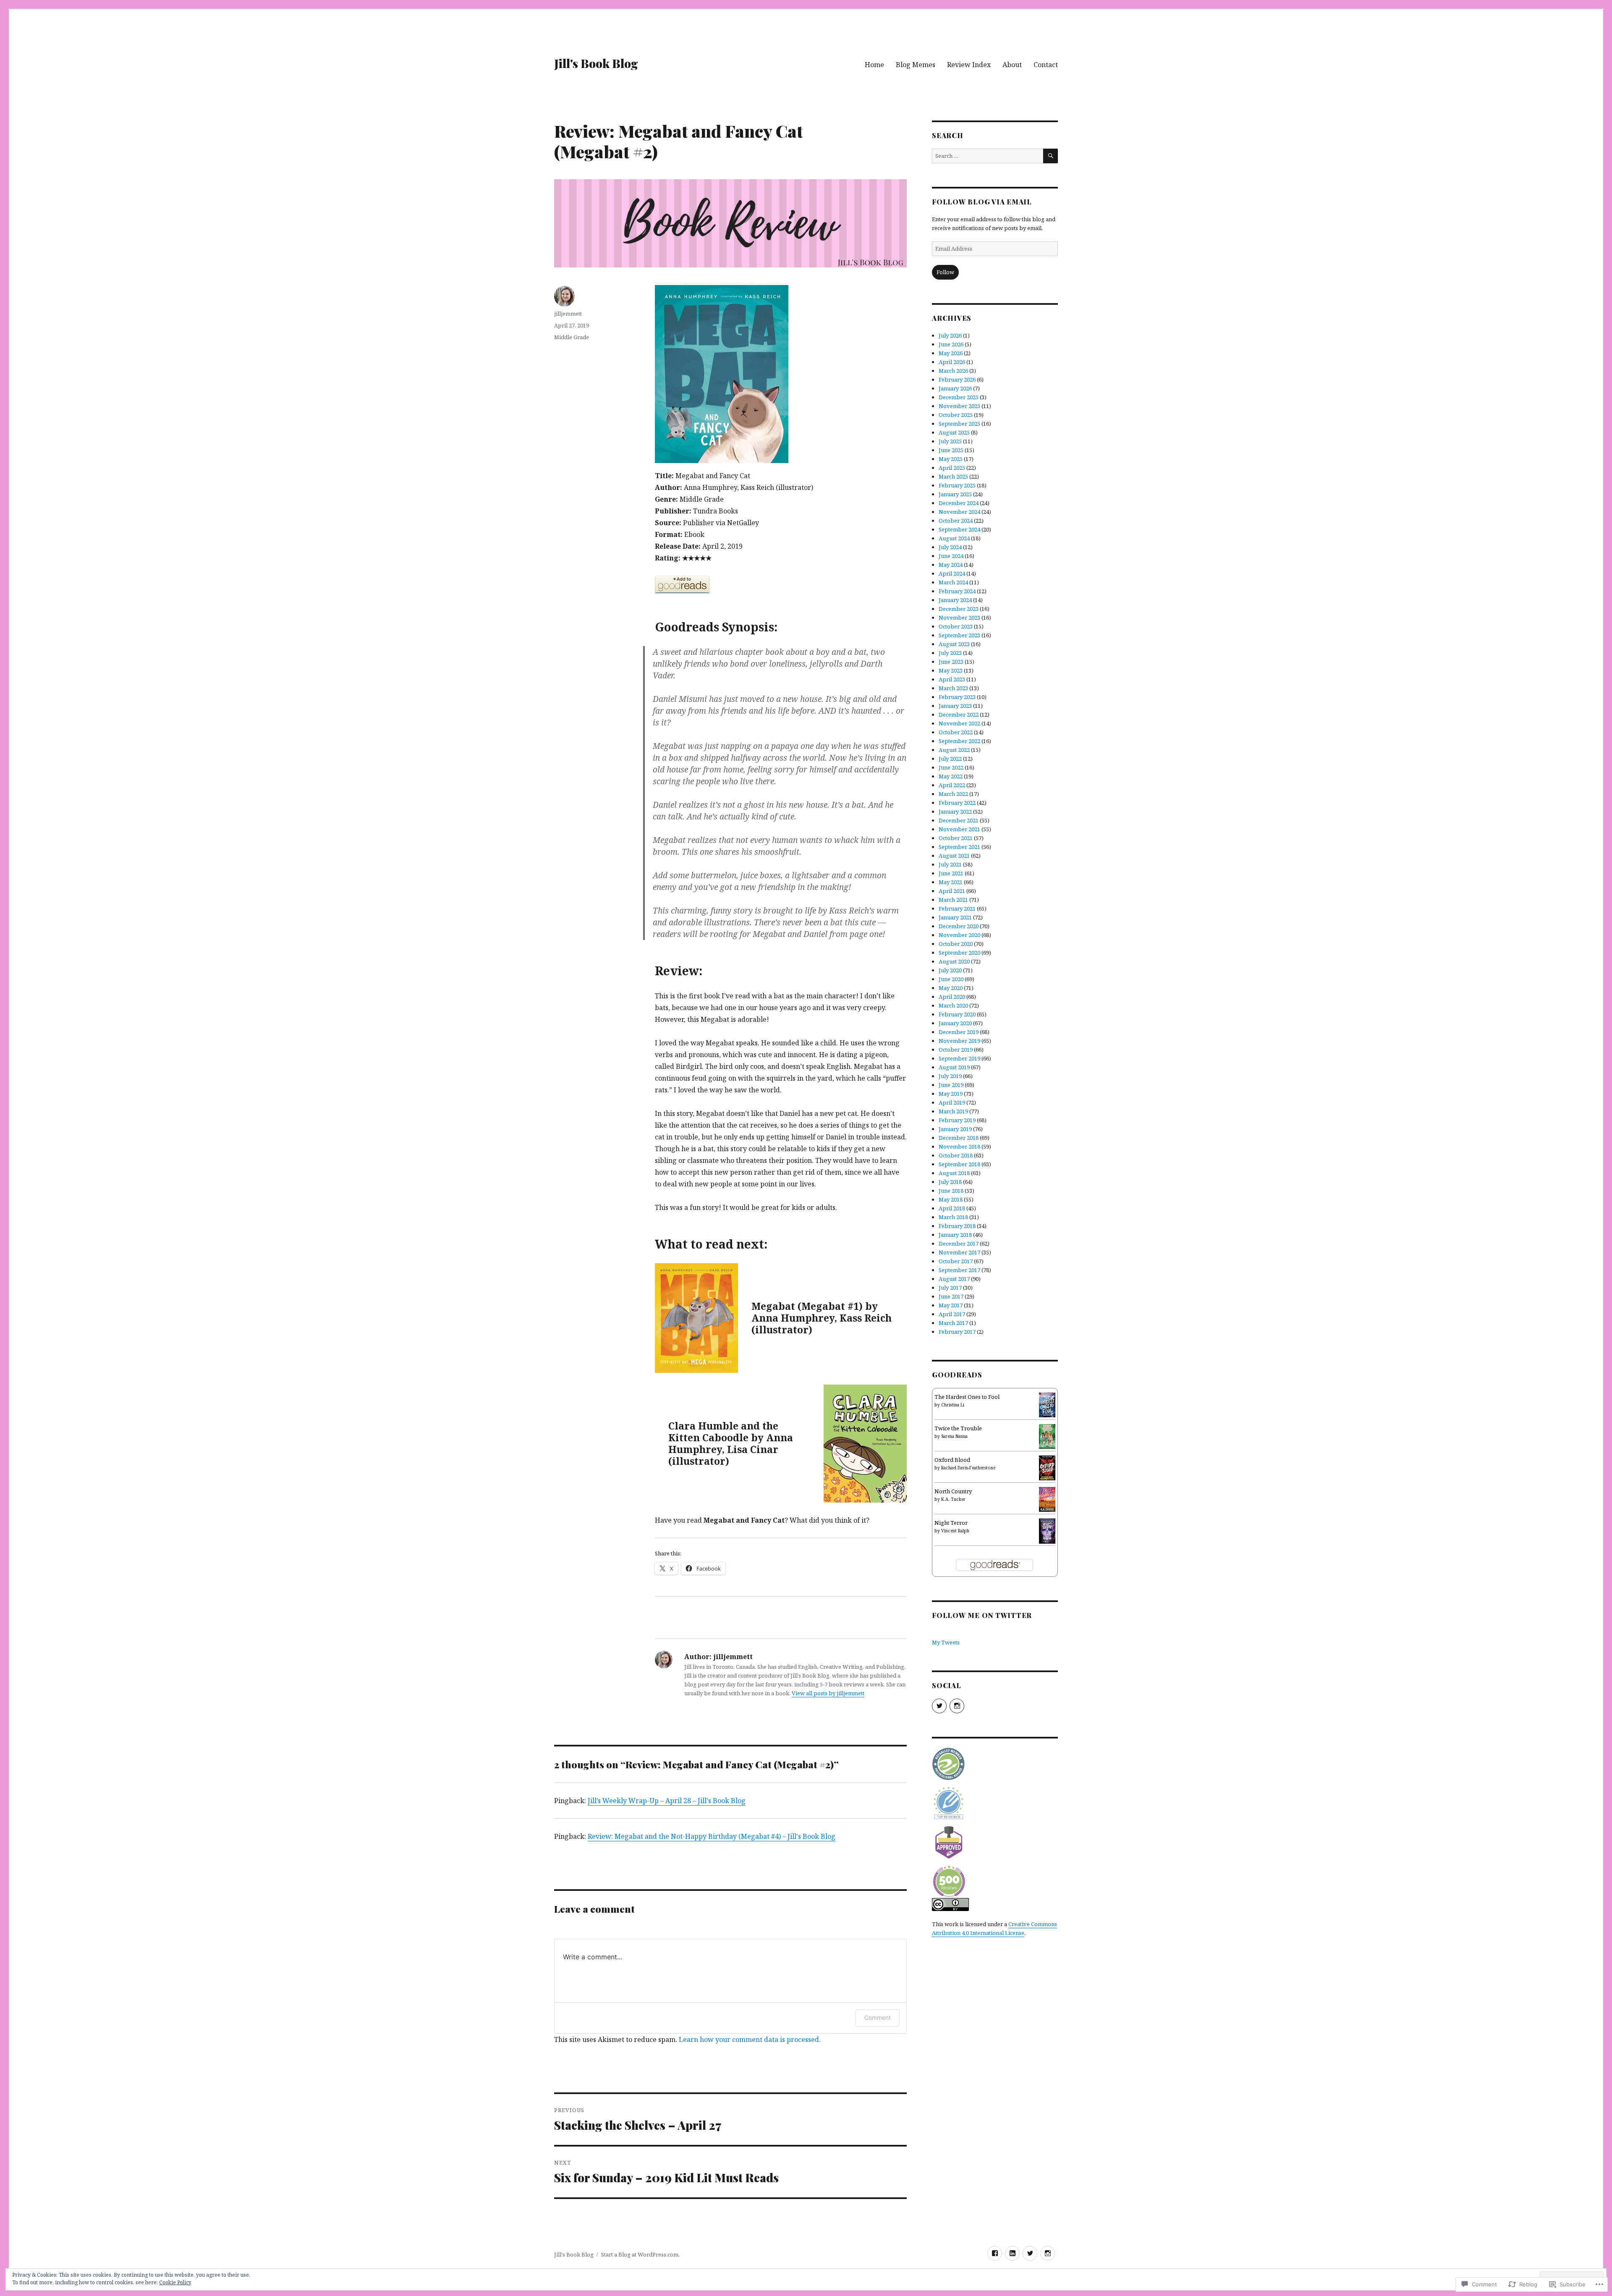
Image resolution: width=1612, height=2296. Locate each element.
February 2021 (957, 908)
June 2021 (951, 873)
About (1012, 65)
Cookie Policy (175, 2282)
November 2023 (959, 618)
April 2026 (952, 362)
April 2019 (952, 1102)
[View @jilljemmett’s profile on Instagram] (957, 1706)
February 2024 (957, 591)
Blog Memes (916, 65)
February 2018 (957, 1226)
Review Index (969, 65)
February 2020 (957, 1014)
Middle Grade (572, 337)
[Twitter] (1030, 2253)
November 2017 (959, 1252)
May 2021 (951, 882)
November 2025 (959, 406)
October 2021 (956, 838)
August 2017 (954, 1279)
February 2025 (957, 485)
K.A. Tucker (953, 1499)
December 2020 (959, 926)
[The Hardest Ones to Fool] (1047, 1404)
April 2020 (952, 997)
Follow (945, 272)
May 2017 (951, 1305)
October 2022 (956, 732)
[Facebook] (995, 2253)
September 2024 (959, 529)
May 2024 (951, 565)
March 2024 (953, 582)
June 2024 (951, 556)
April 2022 (952, 785)
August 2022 (954, 750)
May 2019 (951, 1094)
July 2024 (950, 547)
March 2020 (953, 1005)
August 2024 (954, 538)
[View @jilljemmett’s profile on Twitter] (939, 1706)
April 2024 (952, 573)
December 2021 (959, 820)
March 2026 (953, 371)
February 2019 (957, 1120)
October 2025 (956, 415)
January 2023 (955, 706)
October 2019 (956, 1050)
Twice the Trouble (958, 1428)
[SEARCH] (1051, 156)
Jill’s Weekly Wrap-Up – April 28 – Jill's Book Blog (667, 1801)
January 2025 (955, 494)
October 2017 (956, 1261)
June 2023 (951, 662)
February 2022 (957, 803)
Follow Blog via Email (982, 202)
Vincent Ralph (955, 1531)
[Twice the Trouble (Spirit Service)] (1047, 1436)
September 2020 (959, 953)
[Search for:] (988, 156)
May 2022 (951, 776)
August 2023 (954, 644)
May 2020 (951, 988)
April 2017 (952, 1314)
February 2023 (957, 697)
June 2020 (951, 979)
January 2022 (955, 812)
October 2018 (956, 1155)
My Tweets (946, 1642)
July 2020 (950, 970)
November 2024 (959, 512)
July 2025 (950, 441)
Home (874, 65)
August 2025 (954, 432)
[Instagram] (1048, 2253)
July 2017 (950, 1288)
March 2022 (953, 794)
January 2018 (955, 1235)
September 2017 (959, 1270)
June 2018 (951, 1191)
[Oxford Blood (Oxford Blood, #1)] (1047, 1467)
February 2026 (957, 380)
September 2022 (959, 741)
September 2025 (959, 424)
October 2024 (956, 521)
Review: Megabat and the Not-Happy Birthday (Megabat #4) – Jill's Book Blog (712, 1836)
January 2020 (955, 1023)
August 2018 (954, 1173)
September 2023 (959, 635)
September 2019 (959, 1058)
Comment (878, 2017)
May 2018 (951, 1199)
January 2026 (955, 388)
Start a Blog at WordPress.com (640, 2254)
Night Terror (951, 1523)
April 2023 (952, 679)
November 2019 (959, 1041)
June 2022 (951, 767)
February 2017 (957, 1332)
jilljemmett (568, 314)
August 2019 (954, 1067)
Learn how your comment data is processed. (750, 2039)
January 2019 (955, 1129)
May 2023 (951, 670)
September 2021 (959, 847)
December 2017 (959, 1244)
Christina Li (953, 1405)
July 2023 (950, 653)
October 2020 (956, 944)
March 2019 (953, 1111)
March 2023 (953, 688)
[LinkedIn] (1012, 2253)
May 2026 (951, 353)
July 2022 (950, 759)
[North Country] (1047, 1499)
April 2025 (952, 468)
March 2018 (953, 1217)
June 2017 (951, 1296)
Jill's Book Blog (596, 63)
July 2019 (950, 1076)
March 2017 (953, 1323)
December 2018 (959, 1138)
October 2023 (956, 626)
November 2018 (959, 1147)
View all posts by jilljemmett (828, 1693)
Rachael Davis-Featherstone (968, 1468)
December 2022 (959, 715)
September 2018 (959, 1164)
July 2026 (950, 335)
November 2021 (959, 829)
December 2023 (959, 609)
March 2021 (953, 900)
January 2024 (955, 600)
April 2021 (952, 891)
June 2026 (951, 344)
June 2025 (951, 450)
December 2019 (959, 1032)
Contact (1046, 65)
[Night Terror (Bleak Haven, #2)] (1047, 1530)
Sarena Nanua (954, 1436)
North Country (953, 1491)
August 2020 (954, 961)
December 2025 (959, 397)
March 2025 (953, 476)
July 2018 (950, 1182)
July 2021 (950, 864)
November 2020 (959, 935)
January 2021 (955, 917)
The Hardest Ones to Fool (967, 1397)
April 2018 (952, 1208)
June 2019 (951, 1085)
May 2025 (951, 459)
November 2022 (959, 723)
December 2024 (959, 503)
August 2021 (954, 856)
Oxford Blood (952, 1460)
